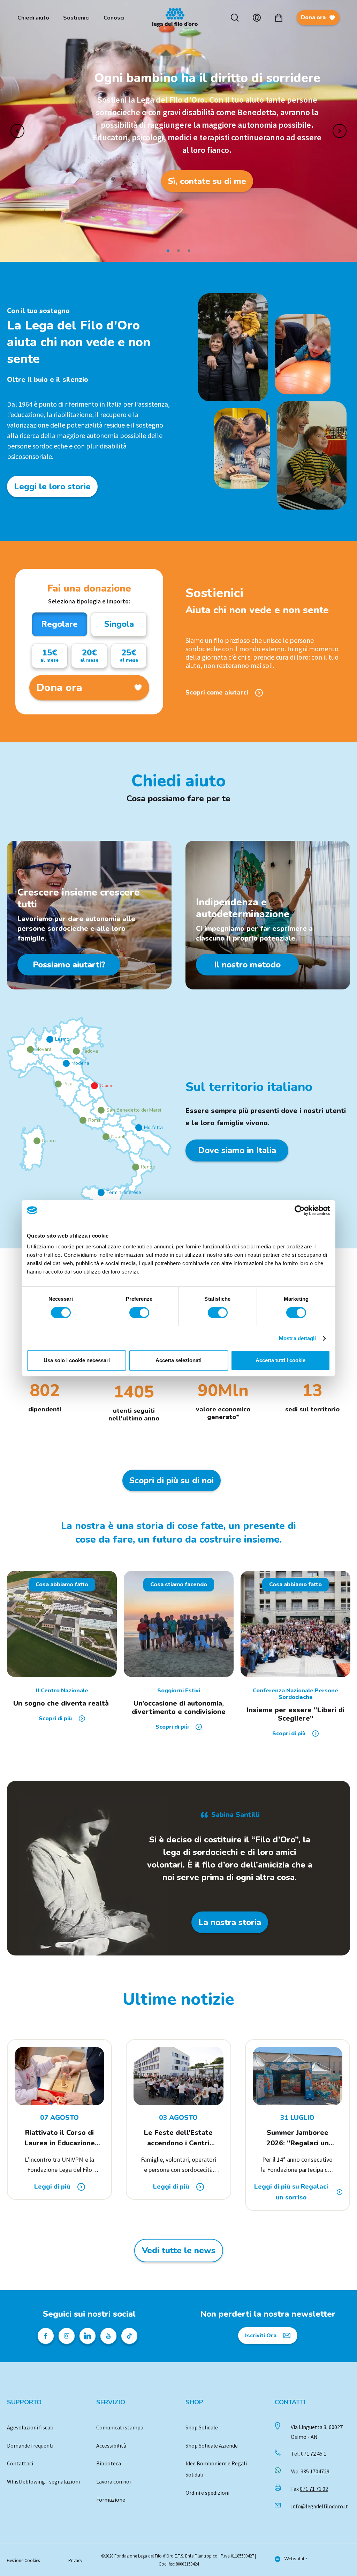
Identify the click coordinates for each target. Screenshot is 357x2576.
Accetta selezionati (178, 1360)
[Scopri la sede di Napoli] (106, 1137)
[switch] (139, 1313)
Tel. (309, 2453)
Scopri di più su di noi (172, 1480)
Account (257, 18)
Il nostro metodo (247, 965)
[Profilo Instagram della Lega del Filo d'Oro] (67, 2336)
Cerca (235, 18)
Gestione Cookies (23, 2560)
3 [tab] (189, 251)
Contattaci (20, 2463)
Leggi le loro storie (52, 487)
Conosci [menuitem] (114, 18)
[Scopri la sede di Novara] (30, 1049)
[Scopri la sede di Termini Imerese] (101, 1193)
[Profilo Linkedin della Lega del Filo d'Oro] (88, 2336)
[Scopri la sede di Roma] (83, 1120)
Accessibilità (111, 2445)
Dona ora (313, 17)
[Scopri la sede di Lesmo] (50, 1039)
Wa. (310, 2471)
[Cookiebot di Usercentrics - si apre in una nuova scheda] (300, 1210)
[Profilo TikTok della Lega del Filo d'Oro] (129, 2336)
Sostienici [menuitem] (76, 18)
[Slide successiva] (340, 131)
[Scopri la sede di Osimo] (94, 1086)
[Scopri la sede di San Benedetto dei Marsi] (101, 1110)
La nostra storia (230, 1922)
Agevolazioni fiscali (30, 2427)
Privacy (75, 2560)
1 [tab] (168, 251)
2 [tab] (178, 251)
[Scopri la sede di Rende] (136, 1167)
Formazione (111, 2500)
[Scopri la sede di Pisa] (58, 1084)
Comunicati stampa (120, 2427)
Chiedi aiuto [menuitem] (33, 18)
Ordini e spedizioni (207, 2493)
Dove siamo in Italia (237, 1150)
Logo (178, 18)
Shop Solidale (202, 2427)
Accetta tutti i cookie (280, 1360)
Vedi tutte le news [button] (179, 2250)
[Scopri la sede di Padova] (76, 1051)
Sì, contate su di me (207, 181)
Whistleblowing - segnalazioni (43, 2481)
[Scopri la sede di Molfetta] (139, 1128)
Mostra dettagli (298, 1338)
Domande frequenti (30, 2445)
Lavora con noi (113, 2481)
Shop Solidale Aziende (212, 2445)
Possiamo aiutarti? (69, 965)
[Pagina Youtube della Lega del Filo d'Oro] (108, 2336)
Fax (310, 2489)
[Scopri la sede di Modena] (66, 1063)
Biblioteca (109, 2463)
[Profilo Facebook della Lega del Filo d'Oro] (46, 2336)
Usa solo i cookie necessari (77, 1360)
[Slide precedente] (17, 131)
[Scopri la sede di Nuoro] (37, 1141)
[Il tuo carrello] (279, 18)
